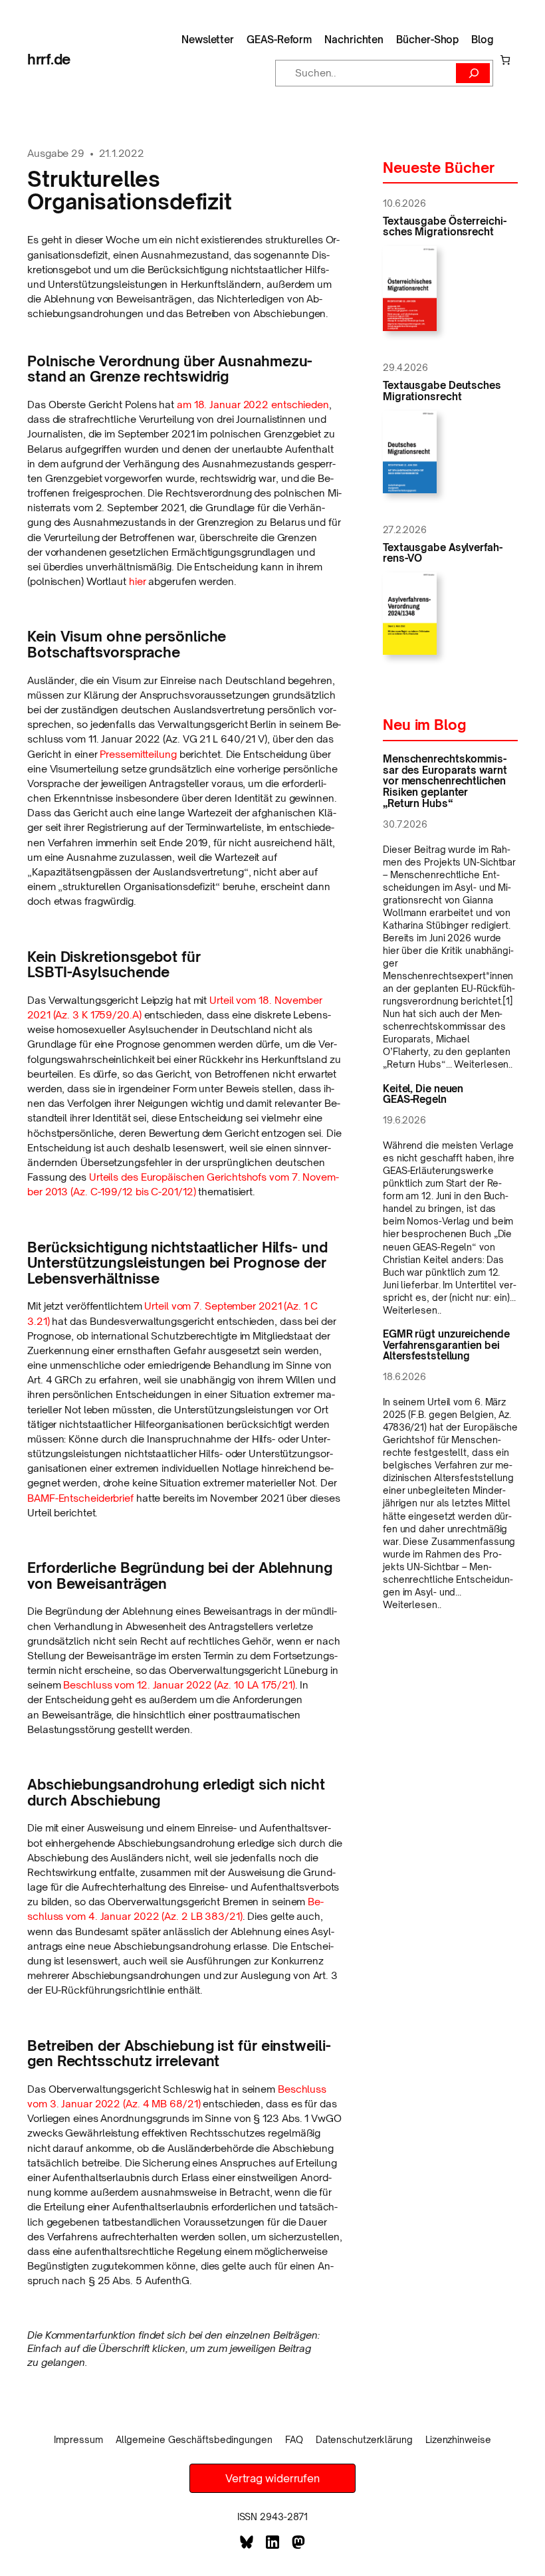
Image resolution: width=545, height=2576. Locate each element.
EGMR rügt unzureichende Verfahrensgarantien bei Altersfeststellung (446, 1346)
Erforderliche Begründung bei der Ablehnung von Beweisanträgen (180, 1576)
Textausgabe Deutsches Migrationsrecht (442, 391)
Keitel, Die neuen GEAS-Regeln (423, 1095)
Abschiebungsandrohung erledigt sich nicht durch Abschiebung (176, 1793)
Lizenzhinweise (458, 2439)
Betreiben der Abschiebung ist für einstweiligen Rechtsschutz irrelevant (179, 2054)
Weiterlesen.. (483, 1064)
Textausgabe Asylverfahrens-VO (443, 553)
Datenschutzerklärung (364, 2439)
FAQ (294, 2439)
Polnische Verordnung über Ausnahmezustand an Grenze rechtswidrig (170, 369)
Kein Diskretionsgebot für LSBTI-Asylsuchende (114, 965)
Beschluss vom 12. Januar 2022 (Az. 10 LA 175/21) (179, 1685)
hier (138, 581)
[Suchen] (473, 73)
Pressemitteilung (138, 754)
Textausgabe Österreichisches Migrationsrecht (445, 227)
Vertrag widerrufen (272, 2478)
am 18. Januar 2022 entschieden (253, 405)
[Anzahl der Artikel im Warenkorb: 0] (505, 59)
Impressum (78, 2439)
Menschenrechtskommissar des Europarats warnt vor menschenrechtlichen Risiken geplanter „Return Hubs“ (445, 781)
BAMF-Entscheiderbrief (80, 1498)
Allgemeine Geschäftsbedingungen (194, 2439)
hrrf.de (49, 59)
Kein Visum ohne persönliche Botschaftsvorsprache (127, 644)
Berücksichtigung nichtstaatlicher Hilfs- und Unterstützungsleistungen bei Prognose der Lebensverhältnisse (177, 1263)
